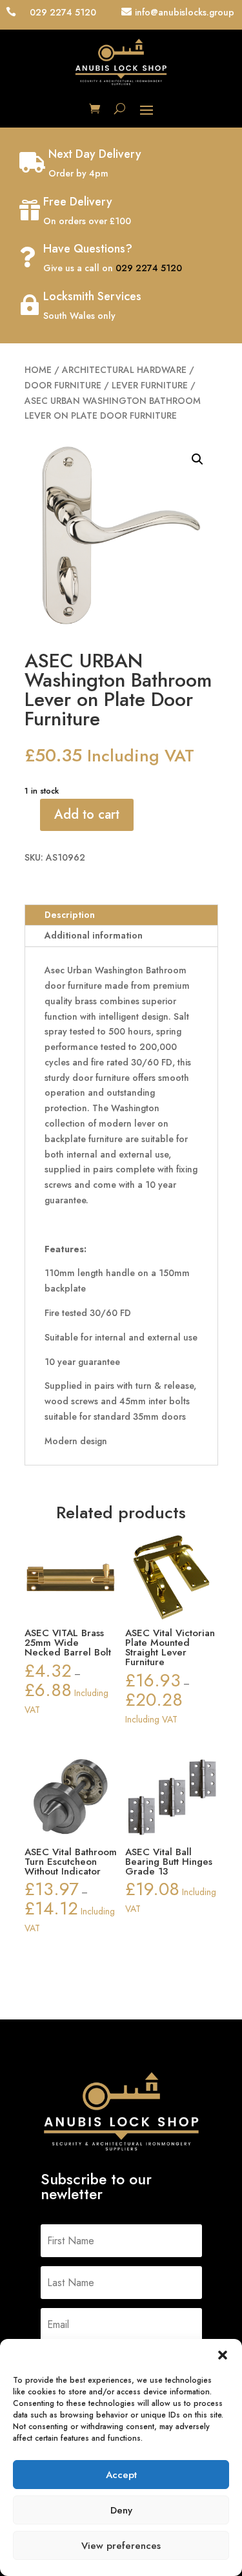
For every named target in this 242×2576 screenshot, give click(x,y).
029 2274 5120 (149, 268)
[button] (223, 2355)
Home (38, 370)
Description (70, 915)
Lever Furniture (150, 385)
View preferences (121, 2546)
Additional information (94, 935)
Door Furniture (63, 385)
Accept (121, 2475)
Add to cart (87, 815)
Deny (121, 2510)
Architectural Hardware (124, 370)
